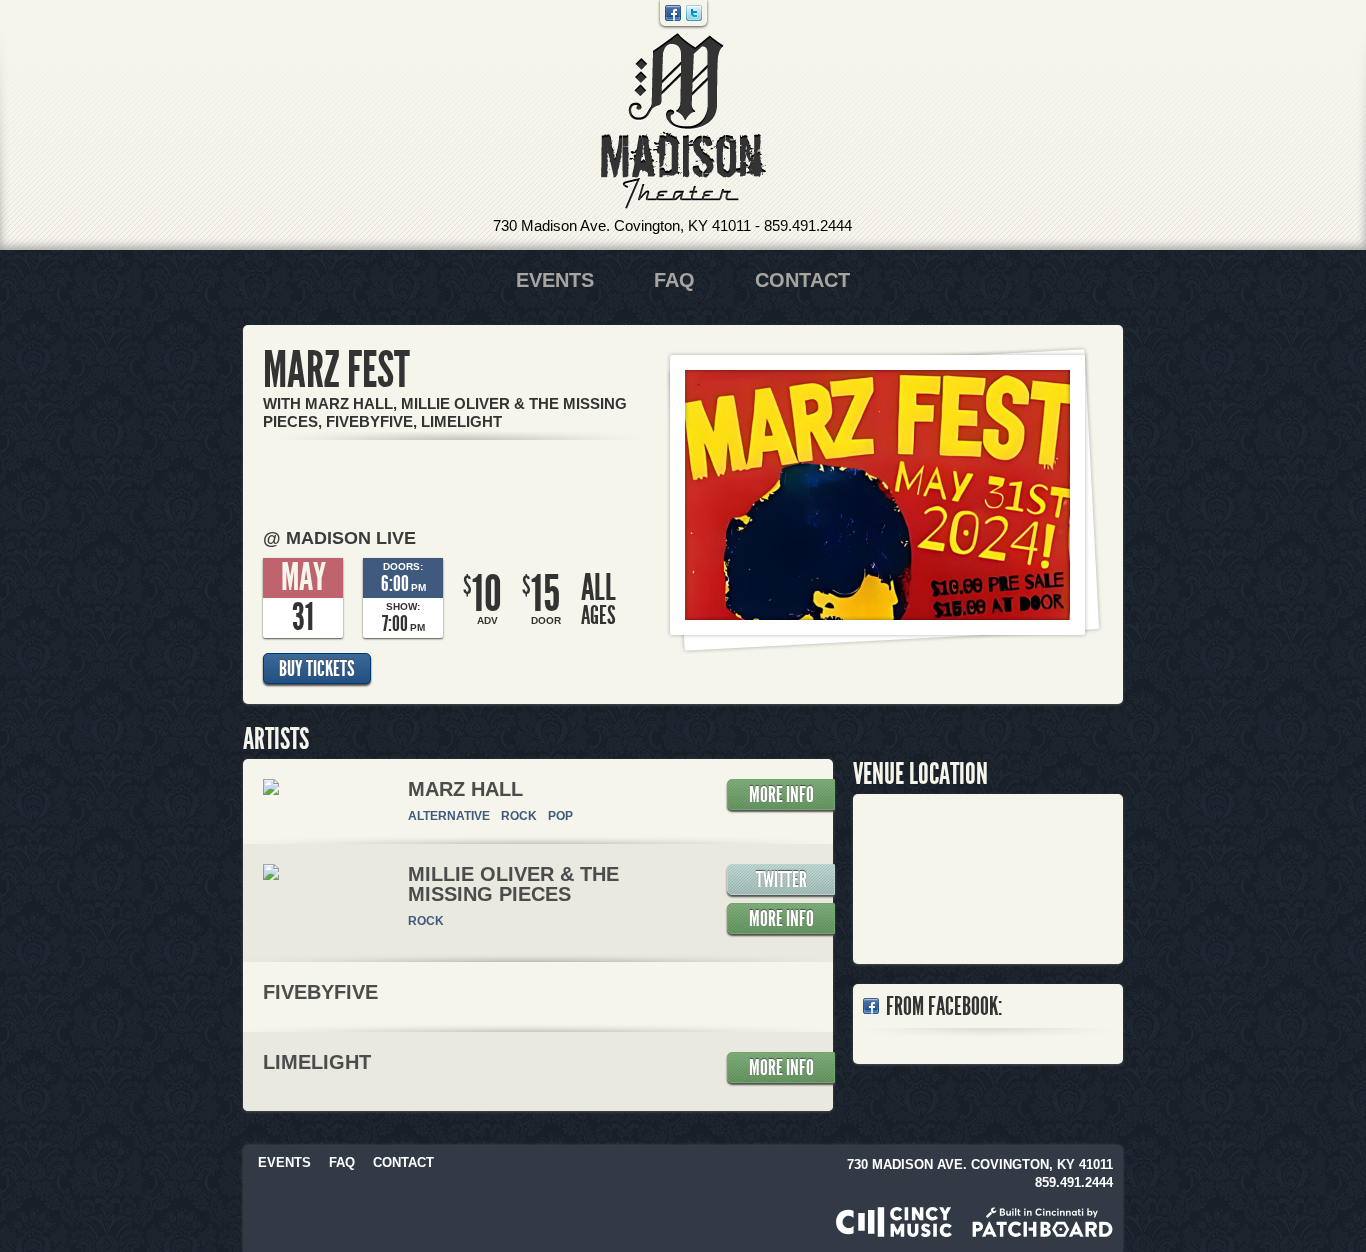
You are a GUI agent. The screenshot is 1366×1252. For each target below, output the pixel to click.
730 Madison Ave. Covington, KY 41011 (622, 225)
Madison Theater (683, 121)
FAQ (674, 280)
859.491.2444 (808, 225)
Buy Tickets (317, 669)
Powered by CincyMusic (894, 1222)
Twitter (694, 13)
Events (555, 280)
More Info (781, 795)
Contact (802, 280)
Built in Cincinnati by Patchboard (1042, 1222)
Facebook (673, 13)
